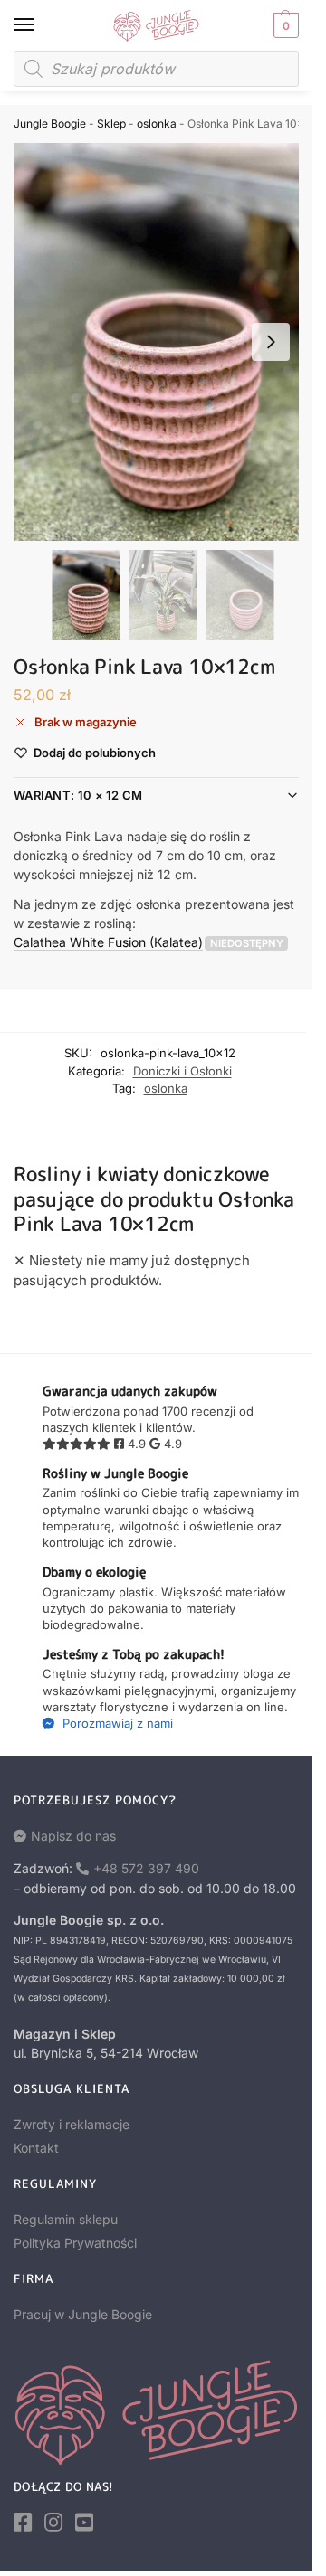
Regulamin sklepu (66, 2219)
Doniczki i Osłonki (182, 1071)
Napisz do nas (73, 1836)
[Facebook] (23, 2523)
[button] (284, 25)
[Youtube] (84, 2523)
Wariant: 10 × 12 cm (78, 795)
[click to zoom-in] (163, 342)
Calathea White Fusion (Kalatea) (108, 942)
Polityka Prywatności (75, 2243)
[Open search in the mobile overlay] (156, 69)
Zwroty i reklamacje (72, 2124)
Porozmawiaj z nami (116, 1723)
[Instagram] (53, 2523)
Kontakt (36, 2148)
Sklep (111, 123)
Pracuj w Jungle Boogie (83, 2314)
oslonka (157, 123)
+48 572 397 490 (146, 1868)
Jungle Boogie (50, 123)
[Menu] (41, 25)
